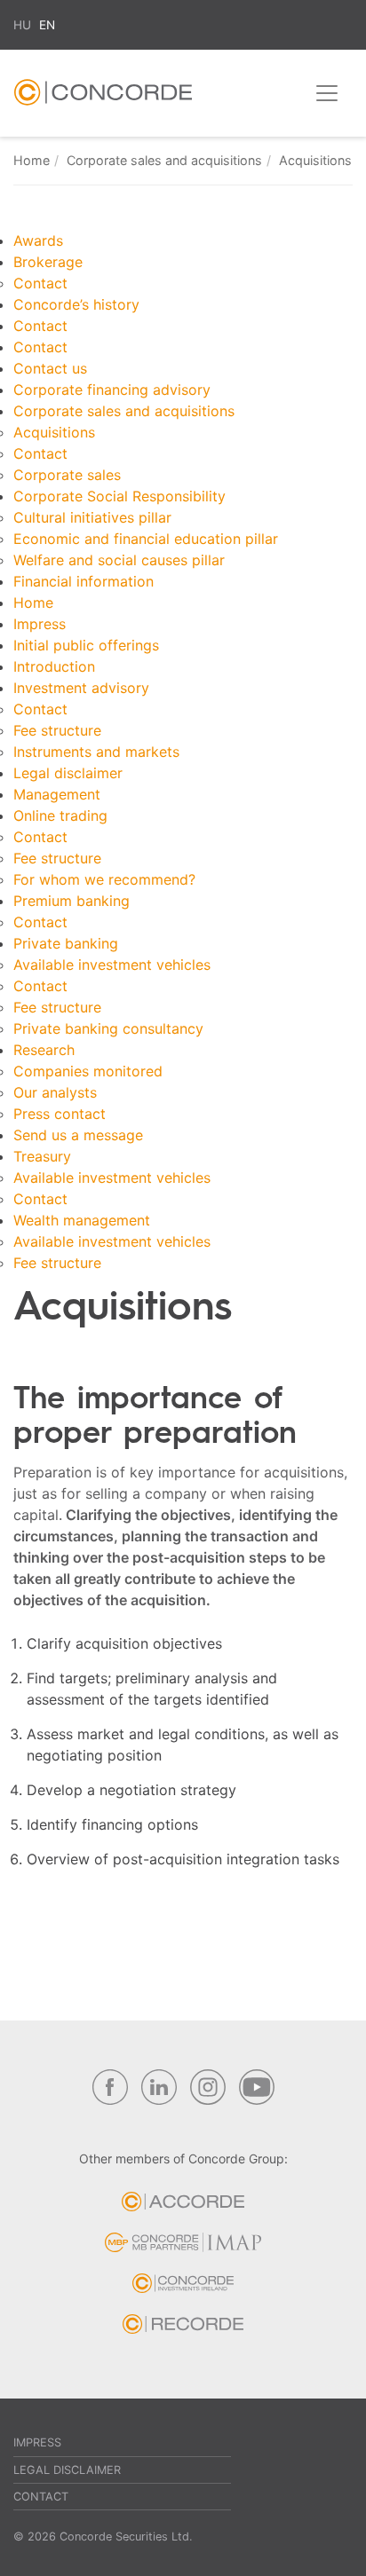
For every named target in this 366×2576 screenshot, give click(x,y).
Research (44, 1050)
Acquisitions (54, 432)
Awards (38, 240)
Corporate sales (67, 475)
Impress (40, 624)
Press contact (60, 1114)
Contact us (50, 368)
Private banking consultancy (108, 1028)
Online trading (60, 815)
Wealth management (82, 1220)
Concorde (103, 97)
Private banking (66, 943)
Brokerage (48, 262)
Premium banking (72, 901)
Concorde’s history (76, 304)
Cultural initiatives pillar (92, 517)
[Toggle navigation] (327, 93)
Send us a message (78, 1135)
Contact (40, 283)
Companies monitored (88, 1071)
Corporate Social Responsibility (119, 496)
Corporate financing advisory (112, 390)
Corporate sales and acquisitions (164, 160)
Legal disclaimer (68, 773)
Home (32, 160)
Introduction (54, 666)
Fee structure (57, 730)
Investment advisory (81, 688)
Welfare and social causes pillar (119, 560)
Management (57, 794)
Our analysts (55, 1092)
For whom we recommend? (104, 879)
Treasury (42, 1156)
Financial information (84, 581)
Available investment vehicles (112, 965)
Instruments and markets (96, 752)
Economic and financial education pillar (146, 539)
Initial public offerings (86, 645)
